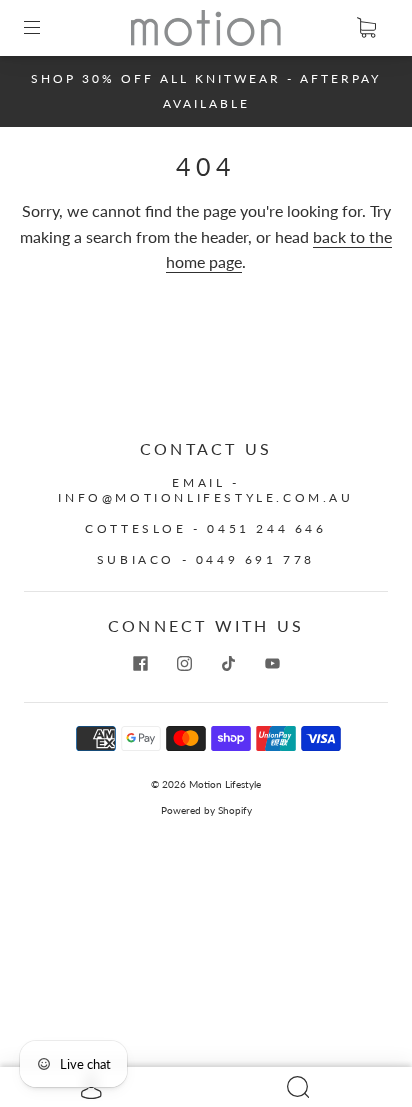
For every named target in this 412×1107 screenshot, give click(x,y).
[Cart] (366, 28)
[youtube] (272, 664)
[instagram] (184, 664)
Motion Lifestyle (225, 784)
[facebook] (140, 664)
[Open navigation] (46, 28)
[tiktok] (228, 664)
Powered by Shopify (206, 810)
